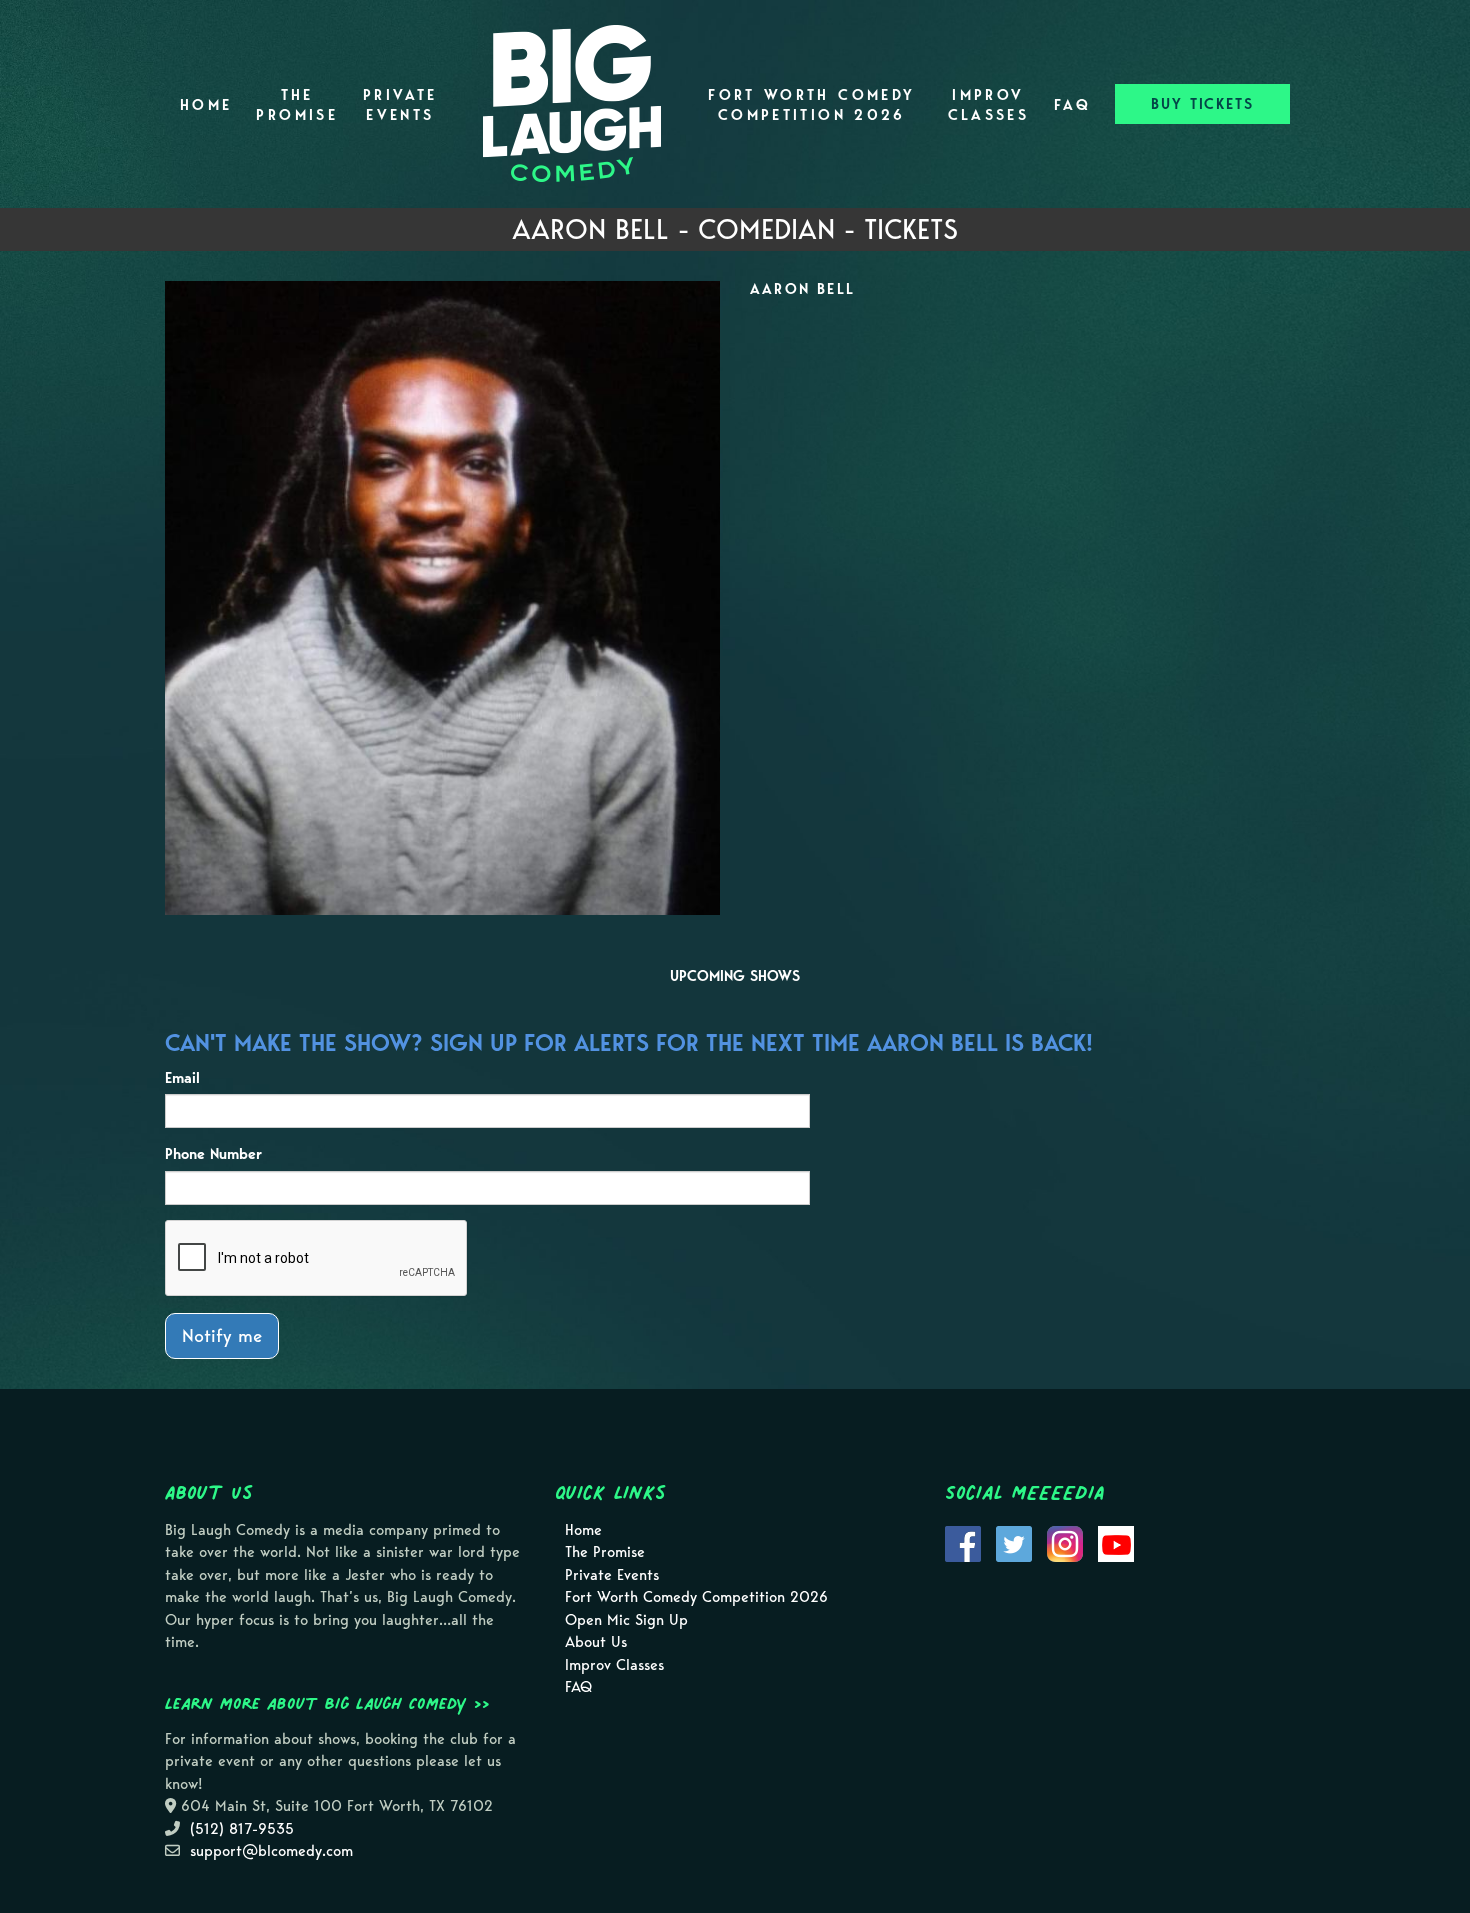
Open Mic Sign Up (626, 1620)
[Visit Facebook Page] (963, 1542)
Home (206, 105)
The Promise (297, 105)
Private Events (400, 105)
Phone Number (213, 1154)
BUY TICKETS (1202, 104)
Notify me (222, 1335)
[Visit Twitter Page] (1014, 1542)
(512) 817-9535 (242, 1829)
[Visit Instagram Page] (1065, 1542)
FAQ (1072, 105)
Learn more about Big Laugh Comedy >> (327, 1703)
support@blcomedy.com (271, 1851)
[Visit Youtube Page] (1116, 1542)
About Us (596, 1642)
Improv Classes (989, 105)
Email (182, 1078)
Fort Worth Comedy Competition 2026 (811, 105)
